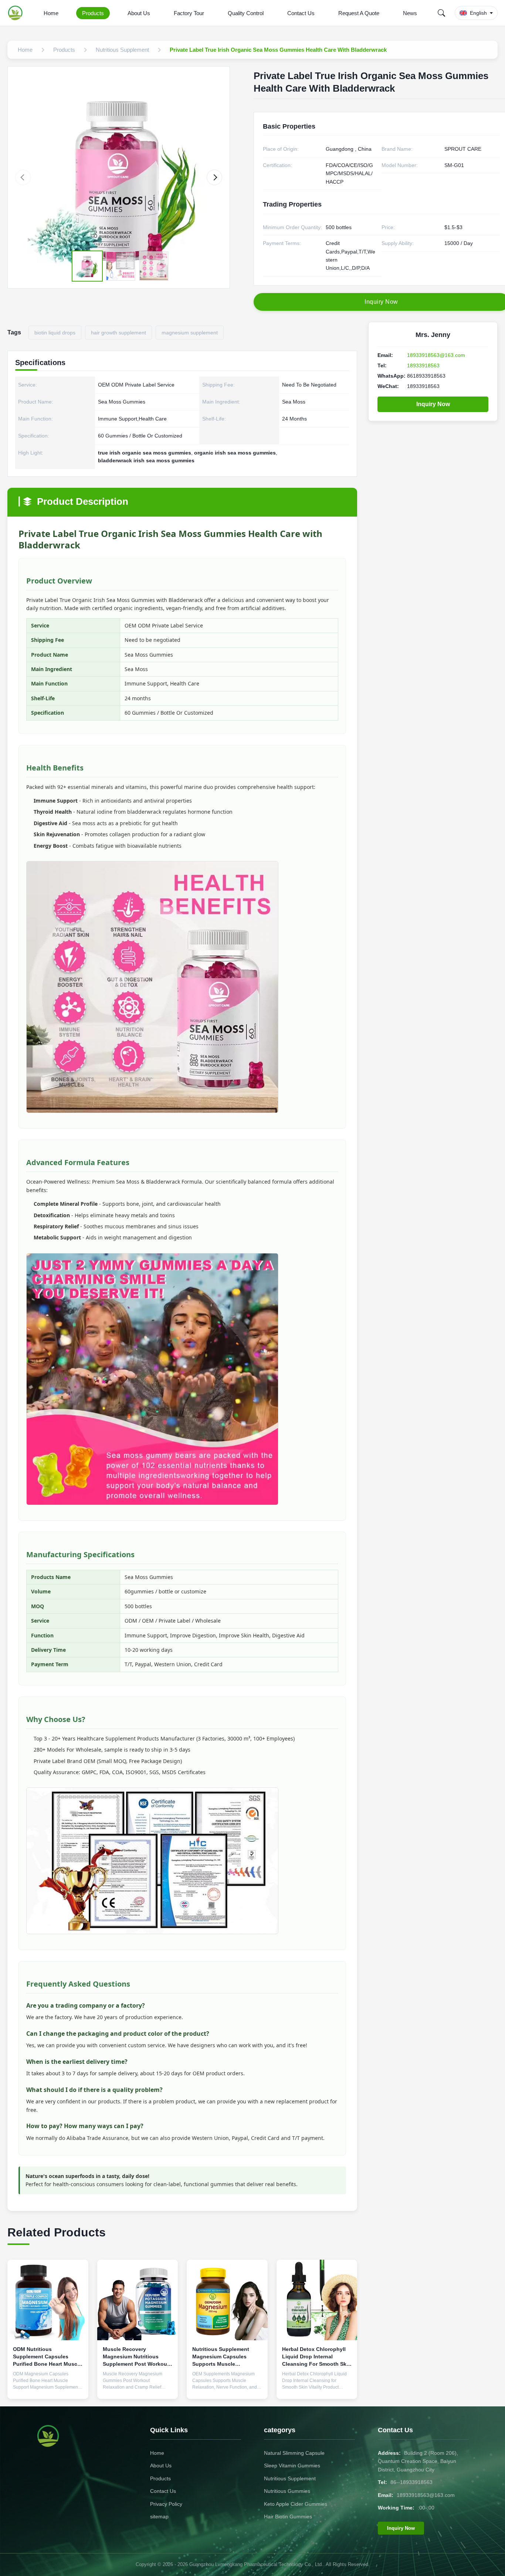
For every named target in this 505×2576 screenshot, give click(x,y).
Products (93, 13)
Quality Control (246, 13)
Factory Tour (189, 13)
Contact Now (48, 2388)
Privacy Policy (166, 2504)
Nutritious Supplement (290, 2478)
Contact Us (301, 13)
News (410, 13)
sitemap (159, 2517)
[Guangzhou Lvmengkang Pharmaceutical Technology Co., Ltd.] (17, 13)
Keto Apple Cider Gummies (296, 2504)
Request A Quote (359, 13)
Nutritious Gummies (287, 2491)
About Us (139, 13)
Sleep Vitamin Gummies (292, 2466)
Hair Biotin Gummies (288, 2517)
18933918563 (423, 365)
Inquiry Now (433, 404)
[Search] (441, 13)
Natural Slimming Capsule (294, 2453)
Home (51, 13)
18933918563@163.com (436, 355)
